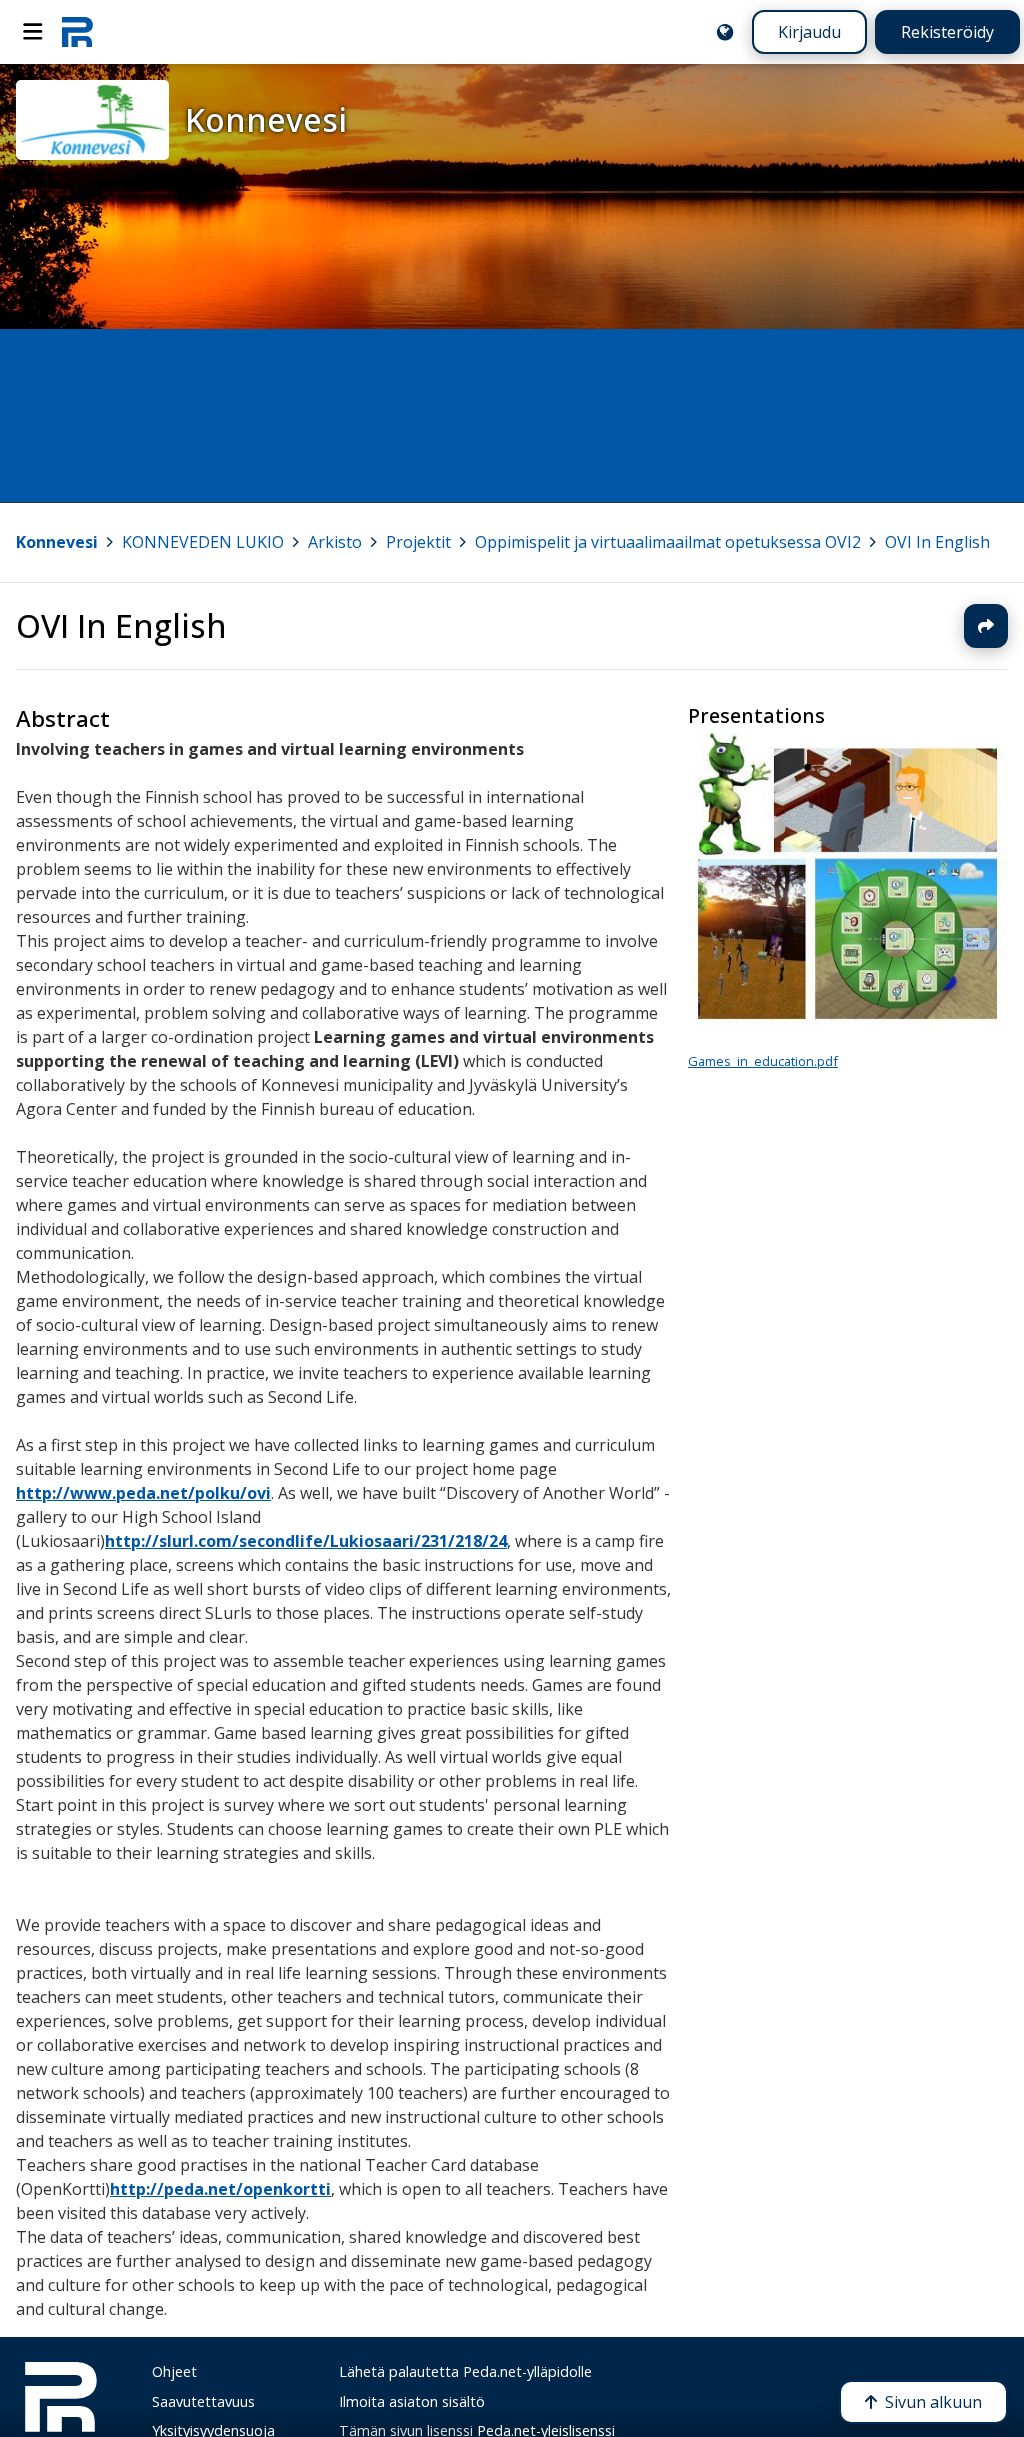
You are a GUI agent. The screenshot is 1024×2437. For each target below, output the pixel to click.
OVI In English (937, 542)
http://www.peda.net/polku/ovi (143, 1493)
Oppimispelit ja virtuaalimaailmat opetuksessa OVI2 (668, 542)
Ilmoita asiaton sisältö (412, 2401)
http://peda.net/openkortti (220, 2189)
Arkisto (335, 542)
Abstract (63, 718)
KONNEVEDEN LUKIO (203, 542)
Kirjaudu (809, 32)
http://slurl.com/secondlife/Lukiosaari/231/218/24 (306, 1541)
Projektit (418, 542)
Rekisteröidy (947, 32)
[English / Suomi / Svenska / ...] (725, 32)
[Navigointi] (33, 32)
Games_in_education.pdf (763, 1061)
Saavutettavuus (203, 2401)
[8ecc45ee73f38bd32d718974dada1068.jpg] (848, 1023)
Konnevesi (57, 542)
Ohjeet (174, 2371)
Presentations (756, 715)
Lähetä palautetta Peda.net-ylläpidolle (465, 2371)
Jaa (986, 626)
